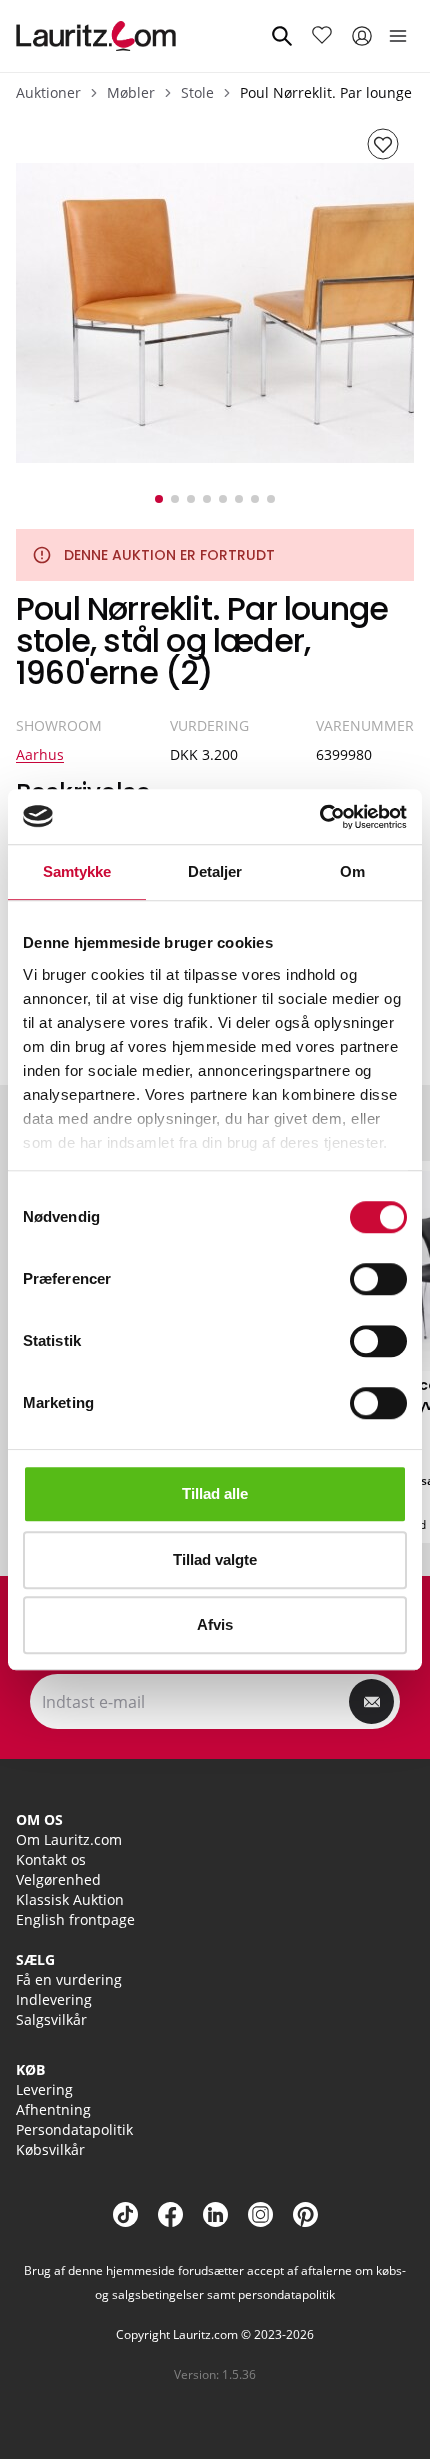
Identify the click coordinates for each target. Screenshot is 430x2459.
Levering (44, 2089)
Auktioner (48, 92)
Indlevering (54, 1999)
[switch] (378, 1279)
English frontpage (75, 1919)
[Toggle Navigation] (398, 36)
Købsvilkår (50, 2149)
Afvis (215, 1624)
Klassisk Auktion (70, 1899)
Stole (197, 92)
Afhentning (53, 2109)
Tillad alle (215, 1493)
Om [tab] (352, 871)
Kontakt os (51, 1859)
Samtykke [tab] (77, 871)
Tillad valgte (215, 1559)
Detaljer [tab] (215, 871)
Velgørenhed (58, 1879)
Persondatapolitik (74, 2129)
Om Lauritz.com (69, 1839)
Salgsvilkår (51, 2019)
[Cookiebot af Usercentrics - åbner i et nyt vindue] (319, 817)
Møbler (131, 92)
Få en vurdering (69, 1979)
